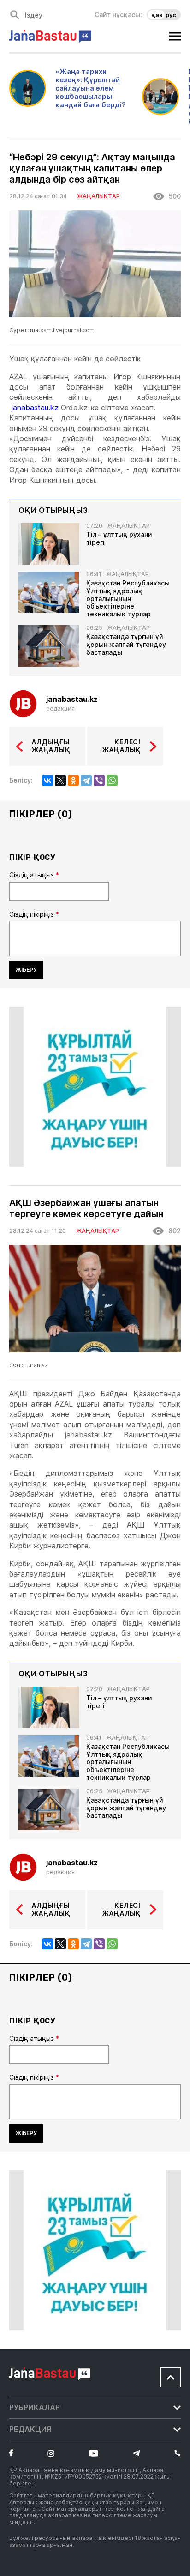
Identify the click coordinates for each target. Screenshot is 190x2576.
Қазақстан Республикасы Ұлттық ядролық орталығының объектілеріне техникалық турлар (128, 599)
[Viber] (99, 780)
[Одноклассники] (73, 780)
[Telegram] (86, 780)
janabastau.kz (35, 408)
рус (171, 15)
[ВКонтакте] (47, 780)
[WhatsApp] (112, 780)
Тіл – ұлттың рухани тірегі (119, 539)
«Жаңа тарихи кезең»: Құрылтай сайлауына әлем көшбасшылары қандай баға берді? (91, 88)
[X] (60, 780)
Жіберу (26, 970)
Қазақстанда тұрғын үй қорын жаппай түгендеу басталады (126, 645)
